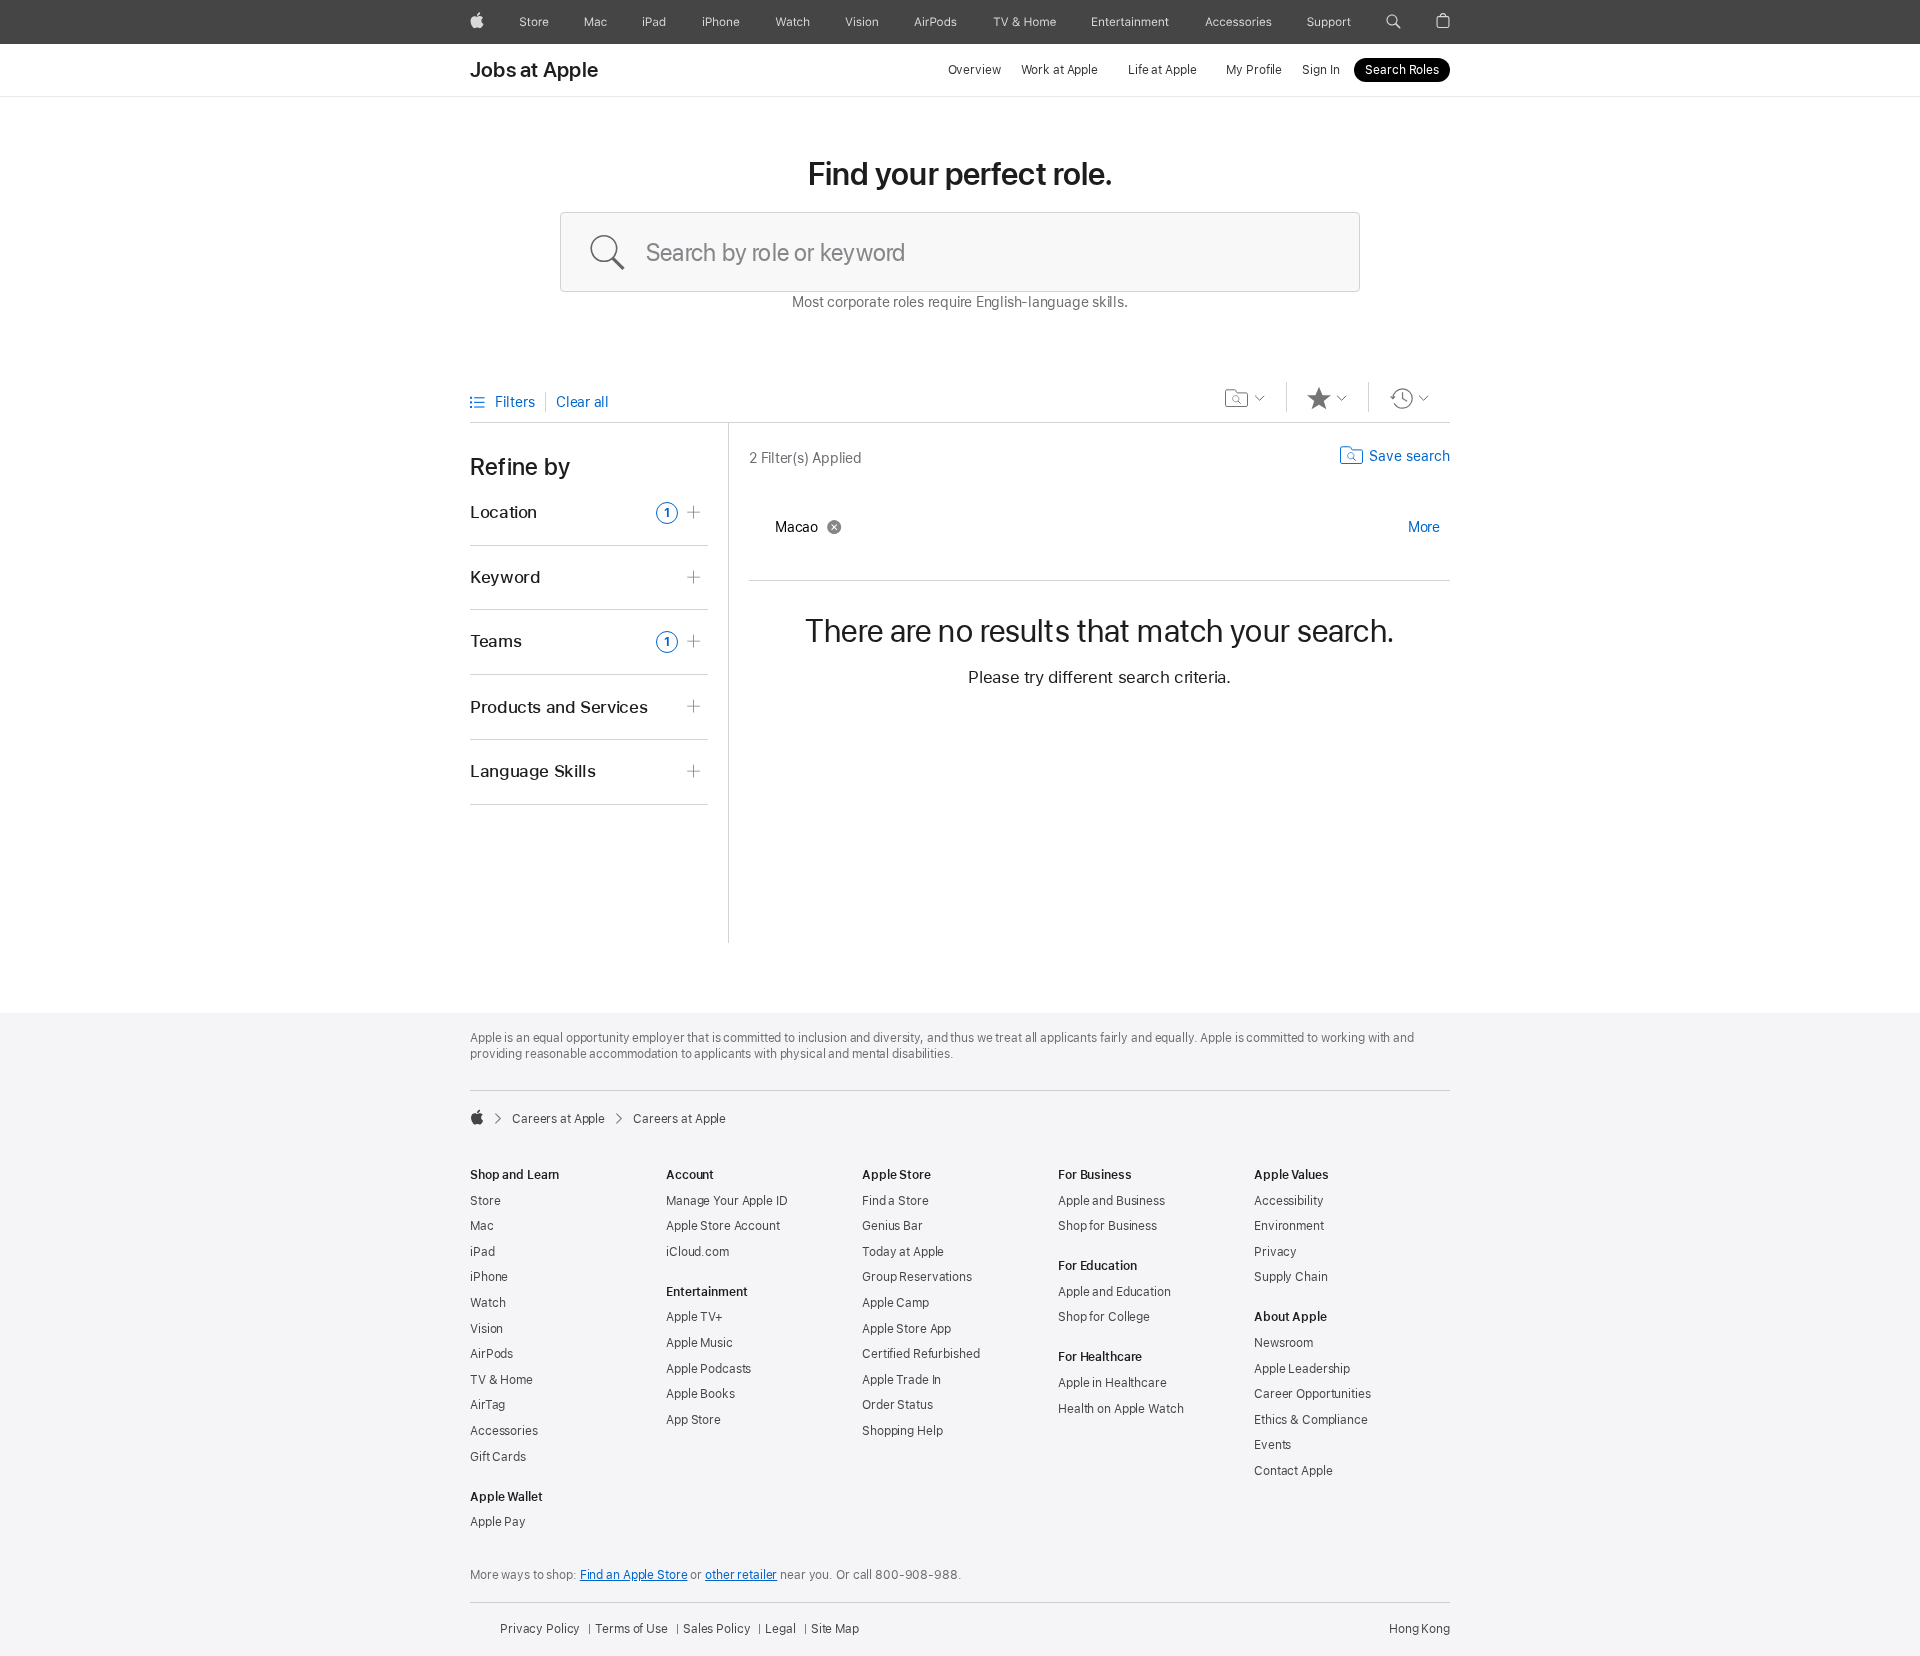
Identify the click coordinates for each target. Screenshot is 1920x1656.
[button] (1393, 22)
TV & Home (501, 1380)
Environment (1289, 1226)
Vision (486, 1329)
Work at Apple (1059, 70)
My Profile (1254, 70)
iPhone (489, 1277)
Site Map (835, 1629)
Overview (974, 70)
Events (1272, 1445)
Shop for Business (1107, 1226)
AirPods (491, 1354)
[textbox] (960, 252)
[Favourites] (1327, 398)
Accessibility (1288, 1201)
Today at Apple (903, 1252)
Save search (1409, 456)
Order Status (897, 1405)
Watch (487, 1303)
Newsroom (1283, 1343)
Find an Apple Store (634, 1575)
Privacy (1275, 1252)
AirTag (487, 1405)
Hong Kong (1419, 1629)
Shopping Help (902, 1431)
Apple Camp (895, 1303)
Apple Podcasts (708, 1369)
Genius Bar (892, 1226)
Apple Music (699, 1343)
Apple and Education (1114, 1292)
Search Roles (1402, 70)
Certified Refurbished (920, 1354)
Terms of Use (631, 1629)
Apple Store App (906, 1329)
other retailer (741, 1575)
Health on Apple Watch (1120, 1409)
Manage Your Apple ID (727, 1201)
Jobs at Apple (534, 70)
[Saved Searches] (1245, 398)
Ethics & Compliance (1311, 1420)
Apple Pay (498, 1522)
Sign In (1320, 70)
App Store (693, 1420)
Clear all (582, 402)
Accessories (504, 1431)
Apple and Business (1111, 1201)
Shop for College (1104, 1317)
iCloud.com (697, 1252)
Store (485, 1201)
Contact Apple (1293, 1471)
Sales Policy (717, 1629)
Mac (482, 1226)
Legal (780, 1629)
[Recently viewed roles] (1409, 398)
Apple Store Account (723, 1226)
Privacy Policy (540, 1629)
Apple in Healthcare (1112, 1383)
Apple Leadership (1302, 1369)
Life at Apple (1162, 70)
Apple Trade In (901, 1380)
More (1424, 527)
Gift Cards (498, 1457)
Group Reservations (917, 1277)
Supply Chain (1291, 1277)
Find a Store (895, 1201)
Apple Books (700, 1394)
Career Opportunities (1312, 1394)
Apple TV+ (694, 1317)
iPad (482, 1252)
